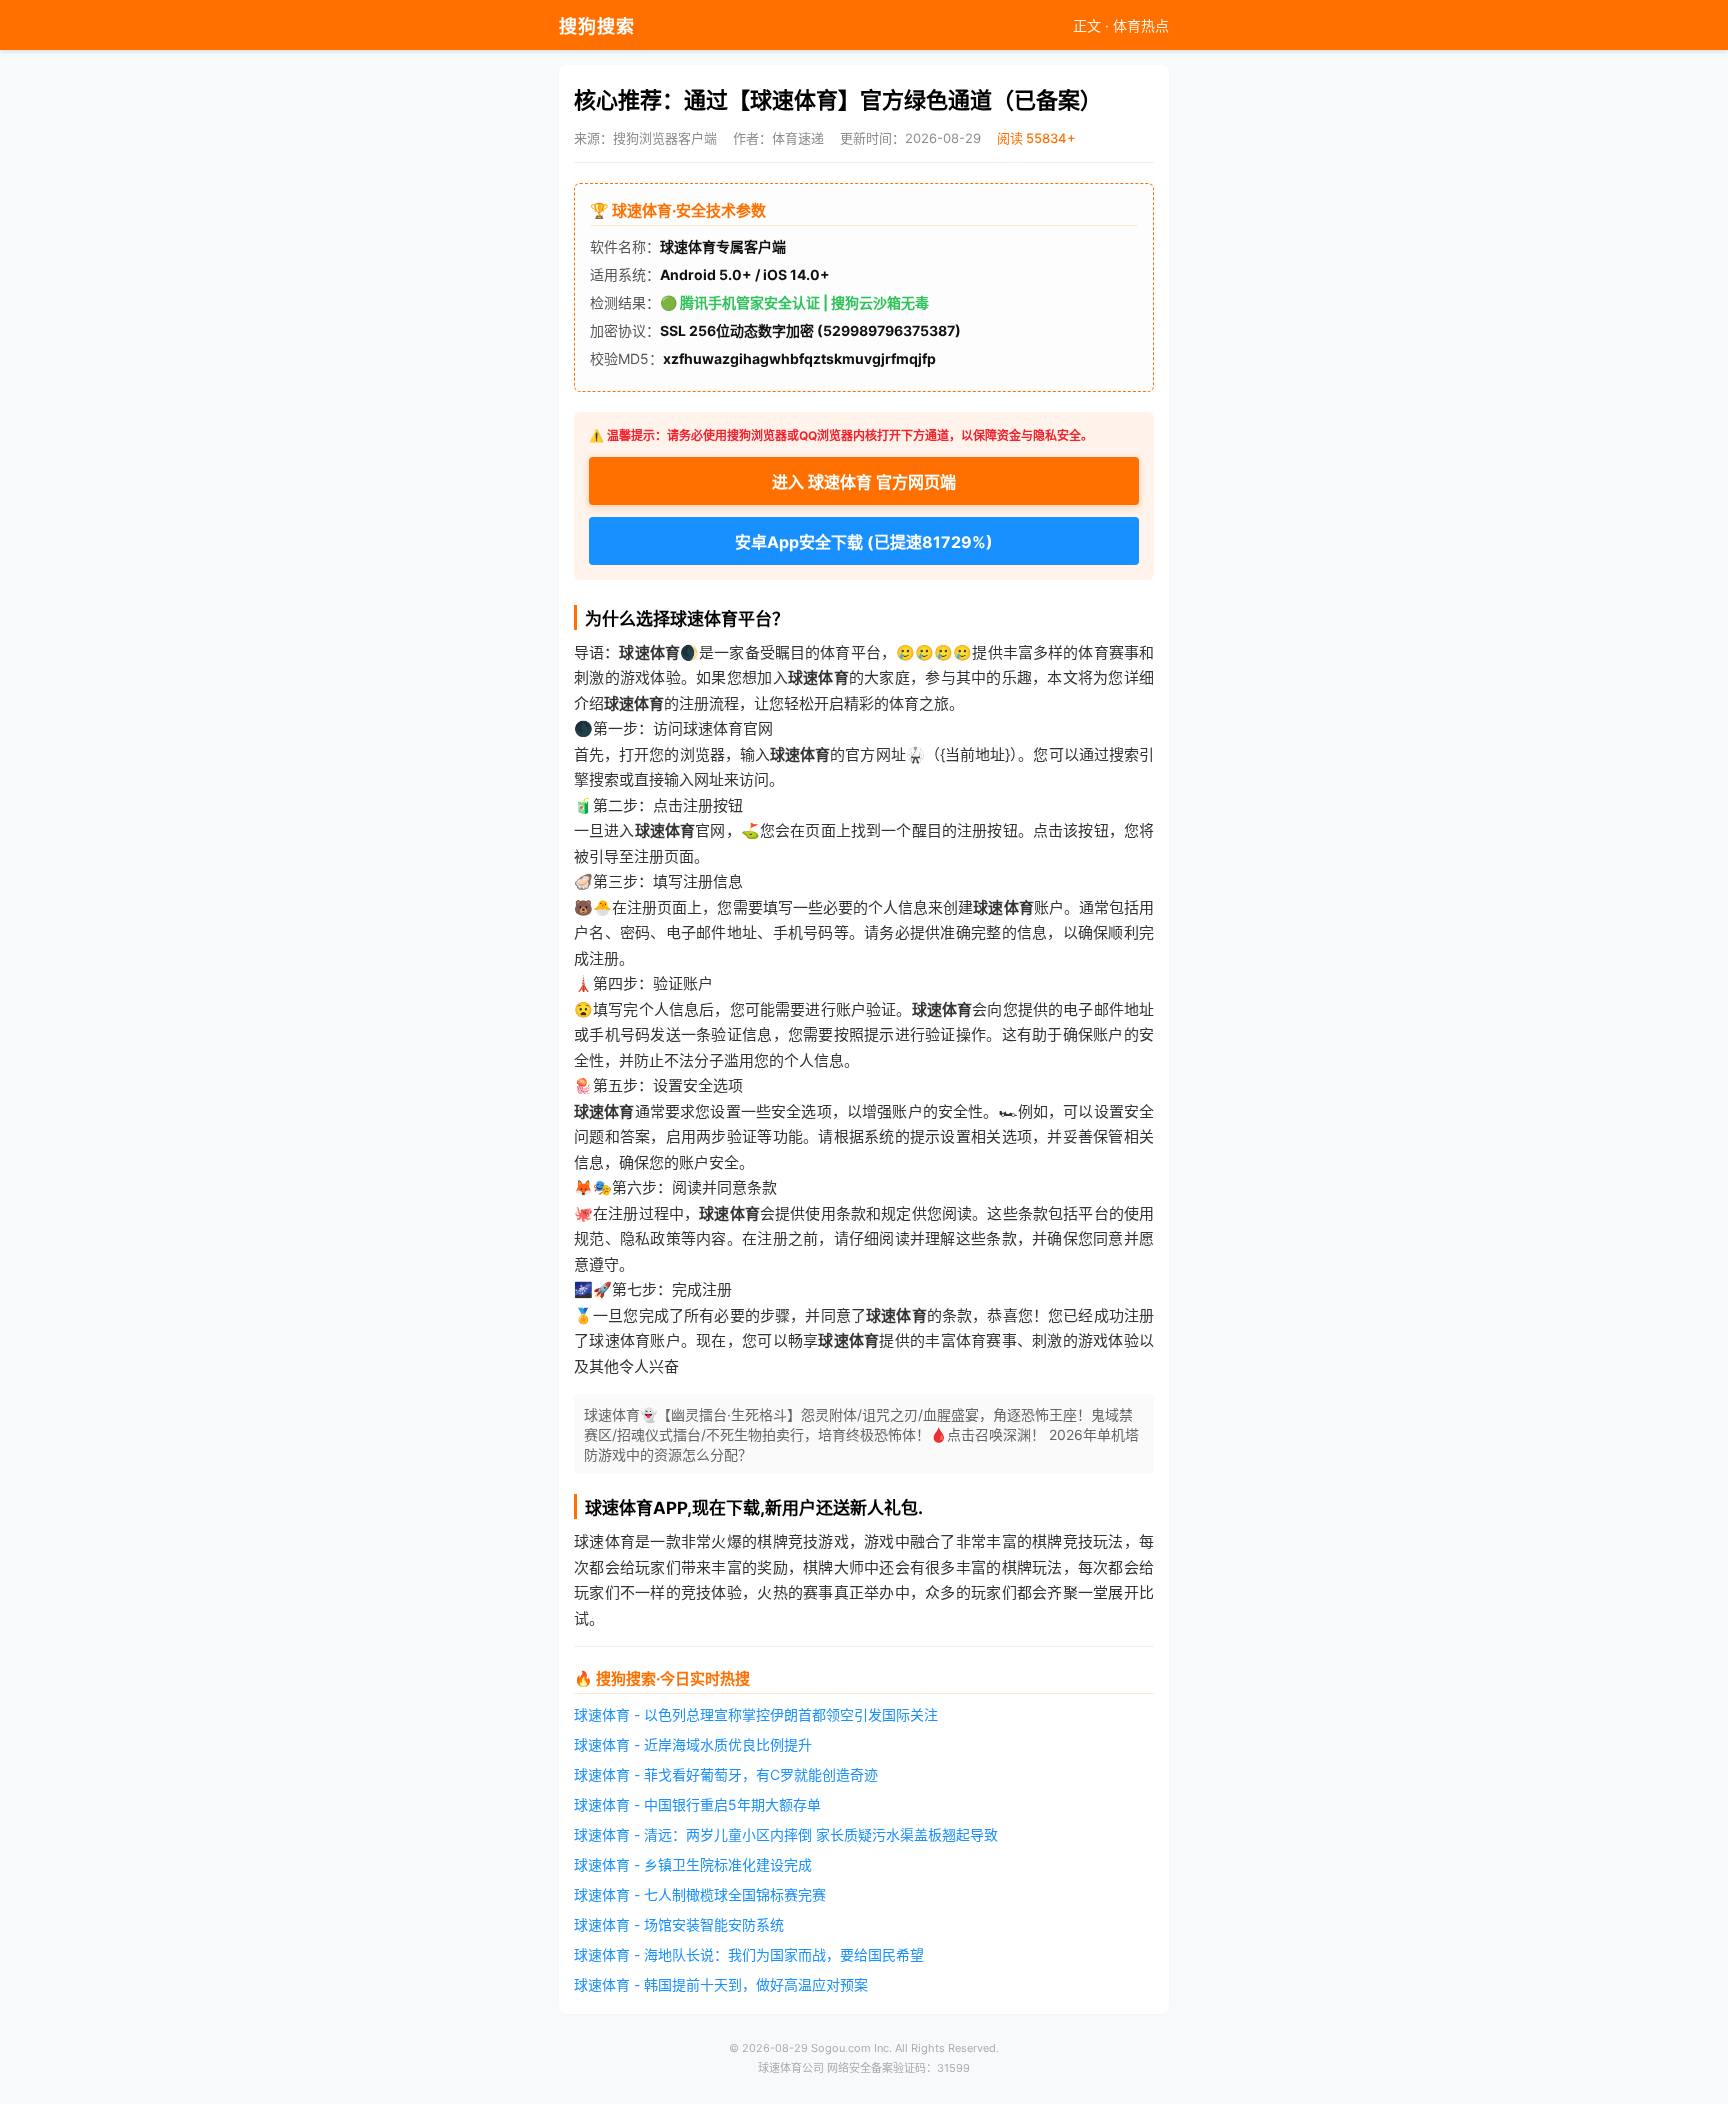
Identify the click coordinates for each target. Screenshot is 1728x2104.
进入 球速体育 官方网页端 (864, 482)
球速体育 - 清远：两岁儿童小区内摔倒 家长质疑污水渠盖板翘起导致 (786, 1834)
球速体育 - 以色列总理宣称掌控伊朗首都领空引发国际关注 (756, 1714)
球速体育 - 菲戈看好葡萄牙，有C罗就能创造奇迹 (726, 1774)
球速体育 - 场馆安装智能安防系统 (679, 1924)
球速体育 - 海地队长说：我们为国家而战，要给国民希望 (749, 1954)
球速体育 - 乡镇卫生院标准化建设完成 (693, 1864)
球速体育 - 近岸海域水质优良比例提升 (693, 1744)
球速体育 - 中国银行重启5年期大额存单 (697, 1804)
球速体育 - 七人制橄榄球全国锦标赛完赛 (700, 1894)
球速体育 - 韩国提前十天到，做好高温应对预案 (721, 1984)
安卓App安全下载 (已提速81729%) (864, 542)
